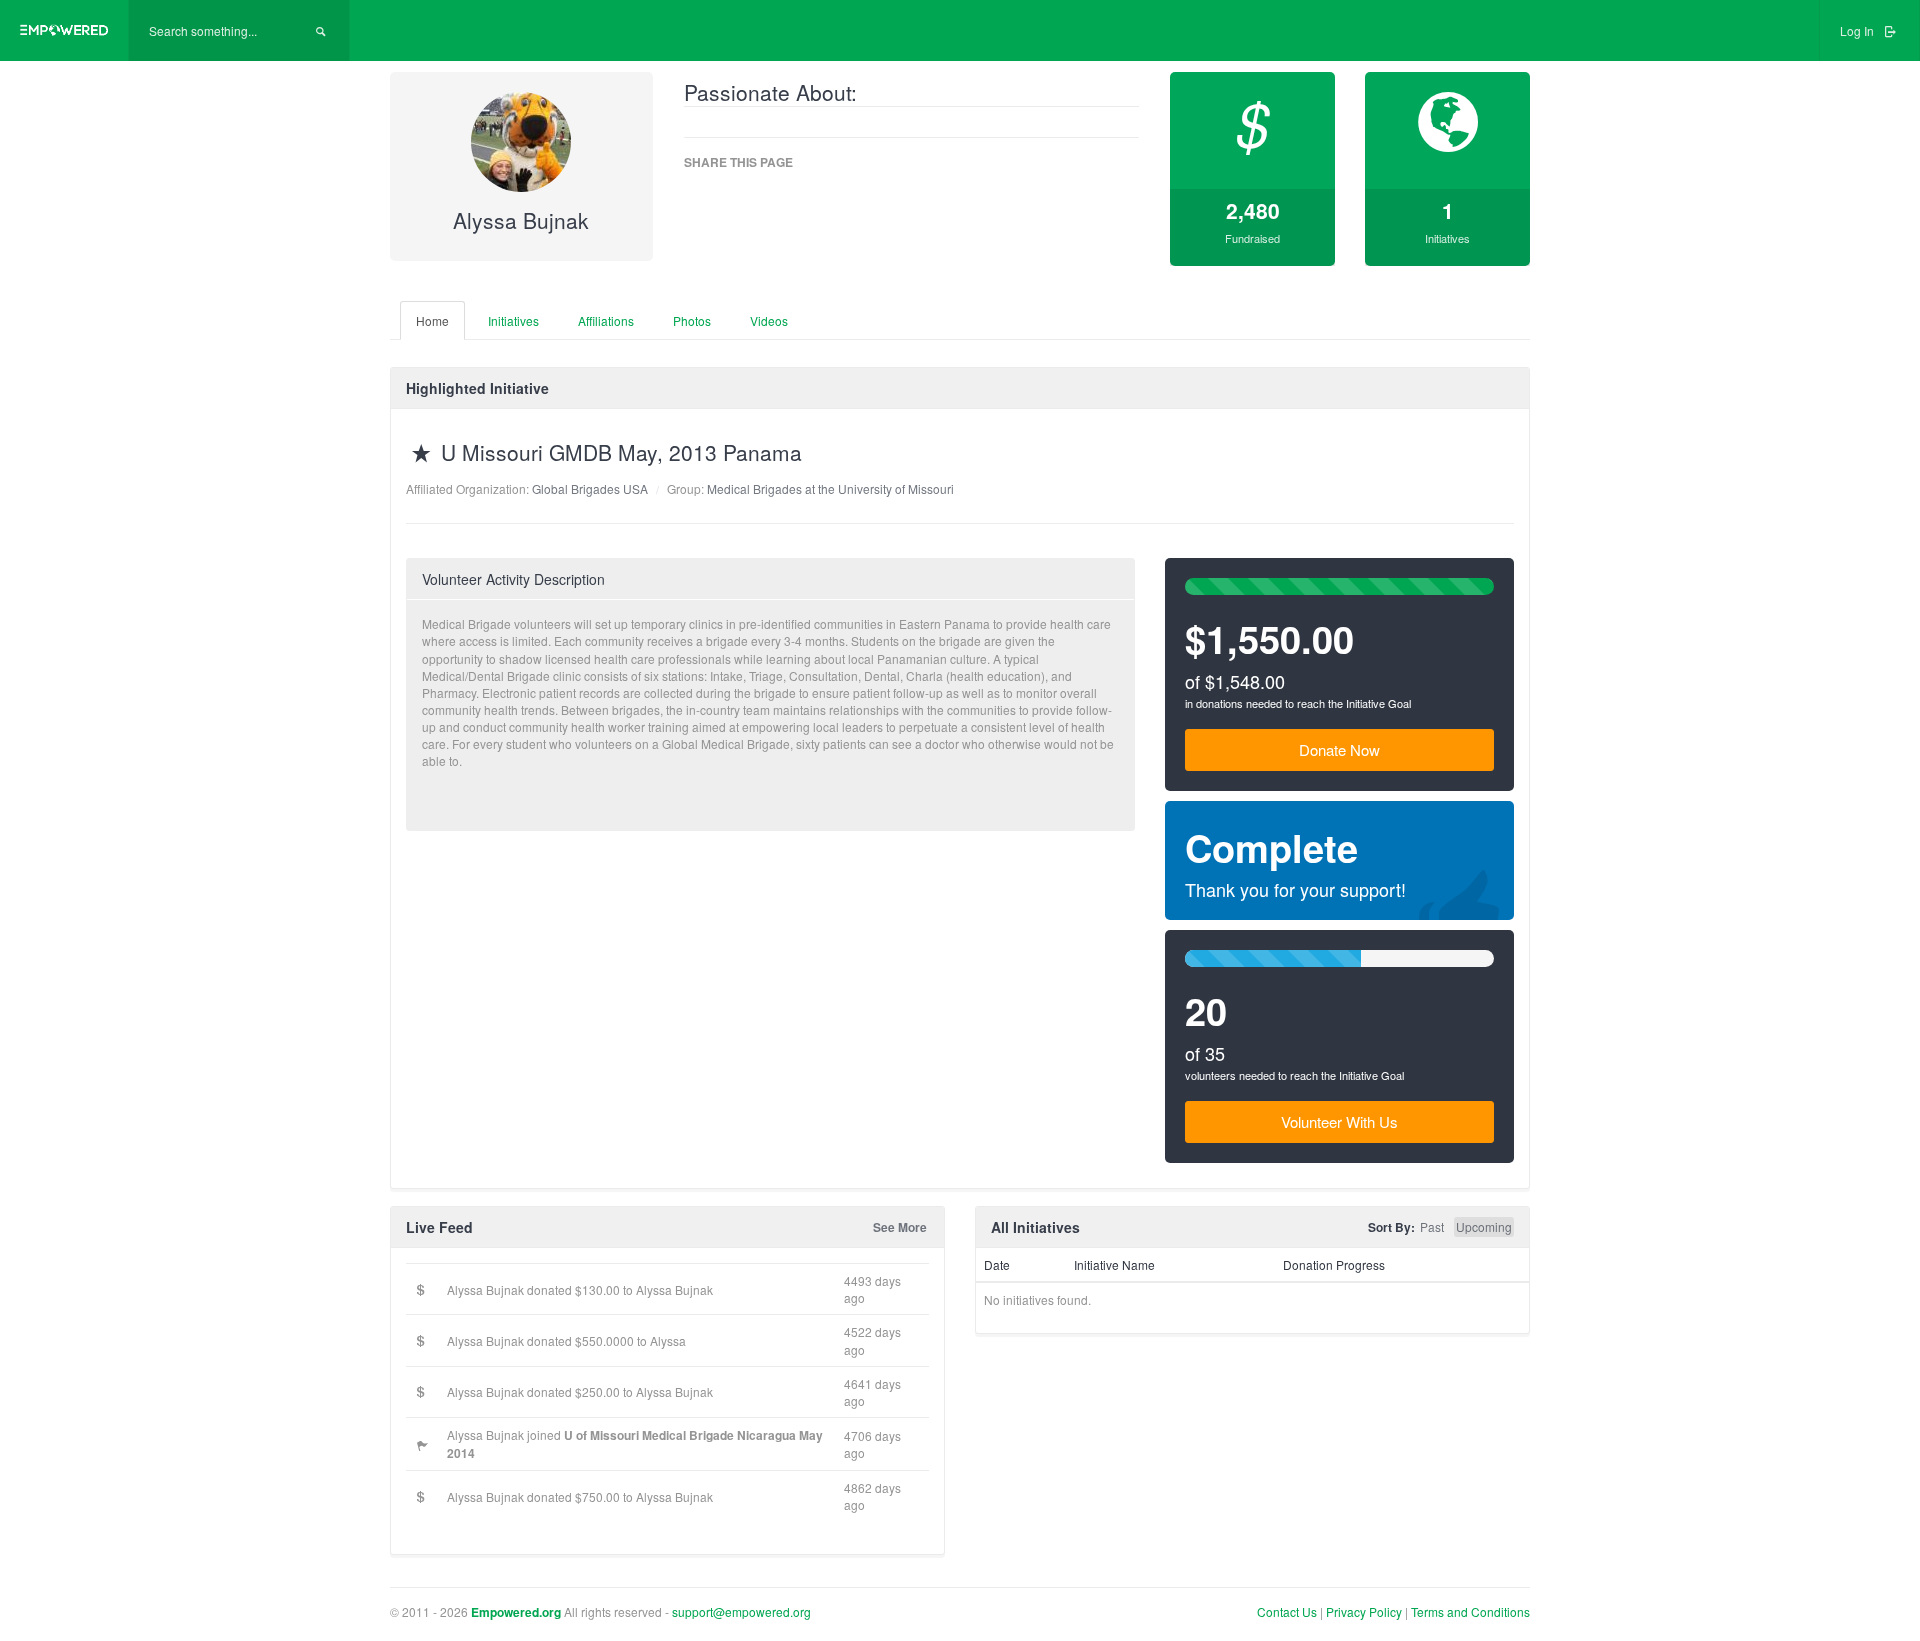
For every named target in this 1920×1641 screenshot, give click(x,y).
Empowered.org (516, 1612)
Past (1432, 1226)
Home (432, 320)
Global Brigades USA (590, 488)
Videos (769, 320)
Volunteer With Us (1339, 1121)
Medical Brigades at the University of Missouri (830, 488)
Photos (692, 320)
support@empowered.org (741, 1611)
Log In (1858, 30)
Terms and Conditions (1470, 1611)
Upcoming (1484, 1226)
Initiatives (513, 320)
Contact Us (1287, 1611)
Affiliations (606, 320)
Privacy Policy (1365, 1611)
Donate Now (1339, 749)
